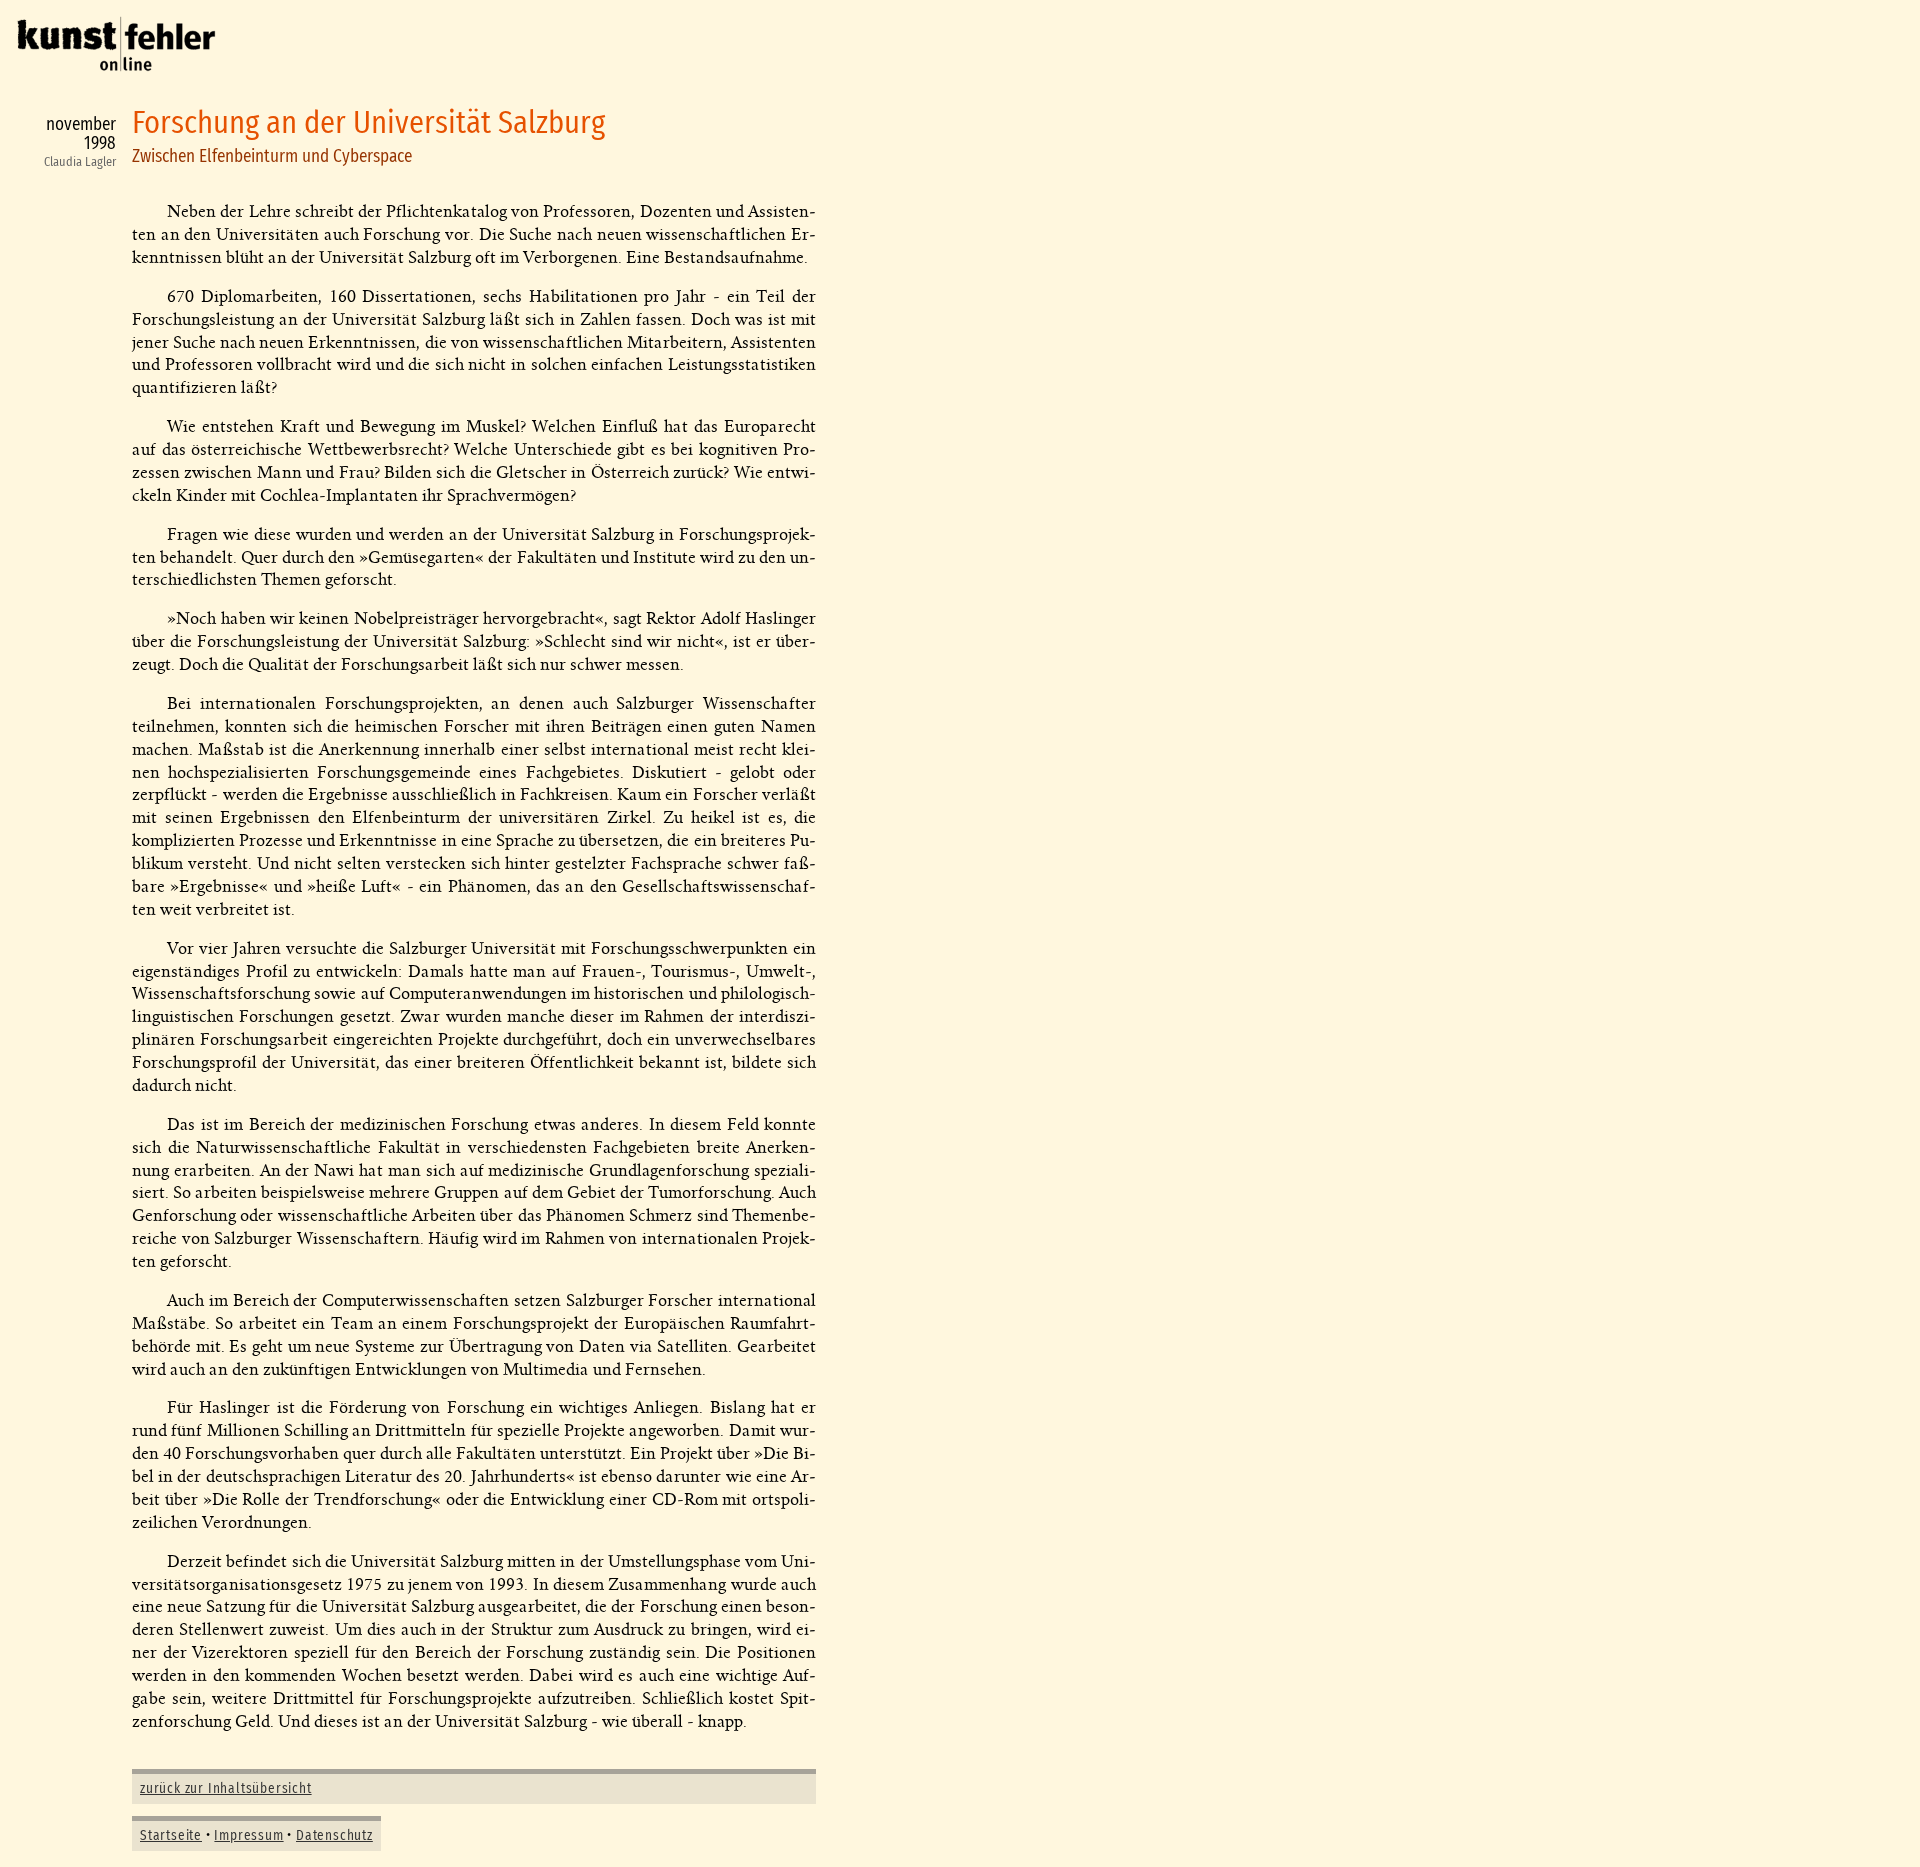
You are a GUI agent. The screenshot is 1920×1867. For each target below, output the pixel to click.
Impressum (248, 1836)
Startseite (171, 1836)
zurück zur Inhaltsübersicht (226, 1789)
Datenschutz (334, 1836)
